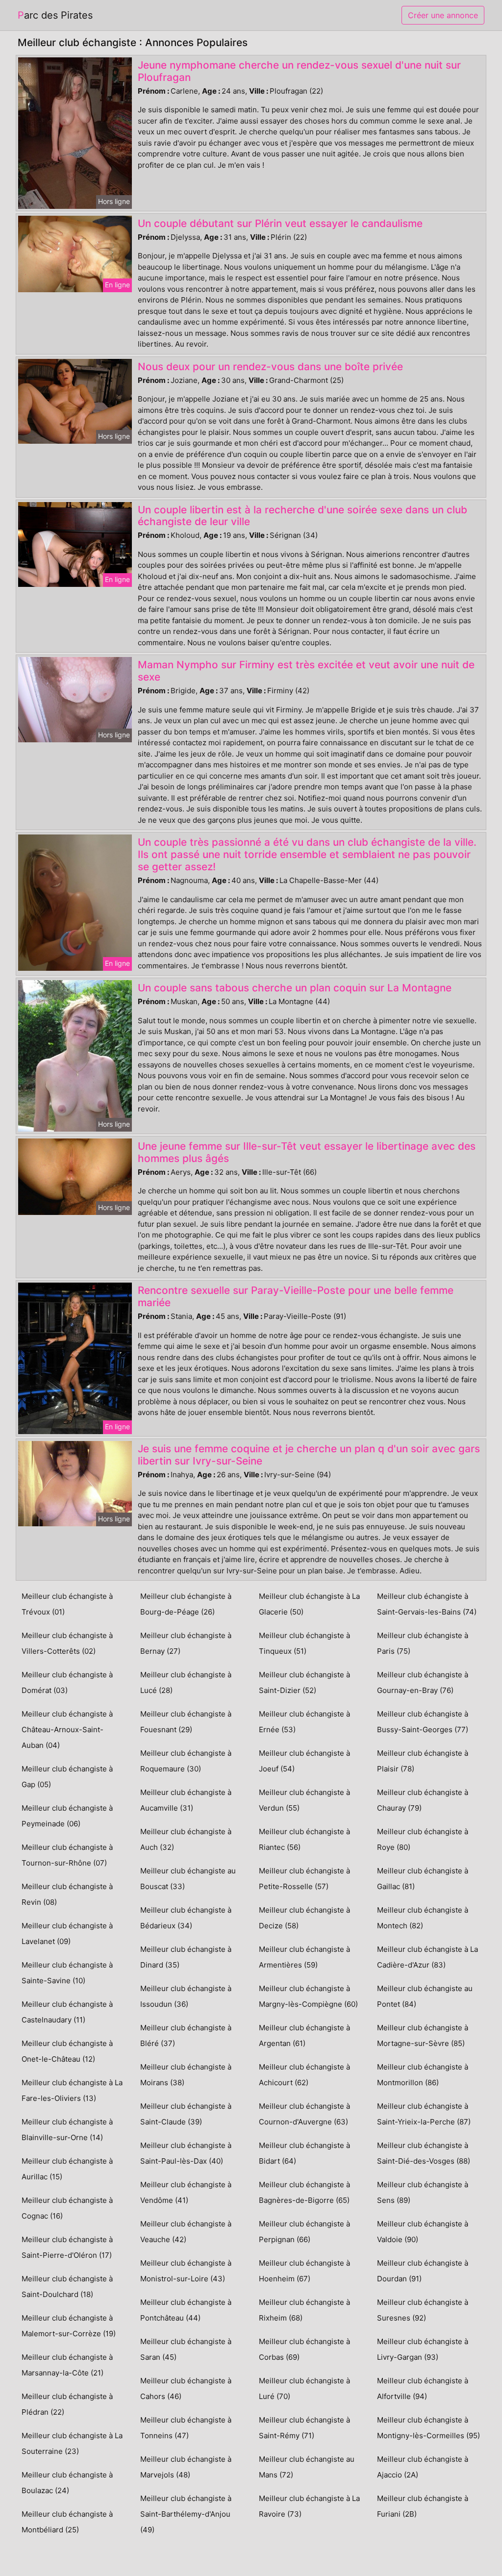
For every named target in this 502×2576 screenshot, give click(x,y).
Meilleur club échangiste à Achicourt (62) (304, 2075)
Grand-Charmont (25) (306, 380)
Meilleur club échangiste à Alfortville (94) (423, 2388)
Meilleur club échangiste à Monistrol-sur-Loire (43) (186, 2271)
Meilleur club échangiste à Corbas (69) (304, 2349)
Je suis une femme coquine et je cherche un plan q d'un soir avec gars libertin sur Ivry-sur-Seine (309, 1455)
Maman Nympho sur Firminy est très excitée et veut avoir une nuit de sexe (306, 671)
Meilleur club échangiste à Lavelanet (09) (67, 1933)
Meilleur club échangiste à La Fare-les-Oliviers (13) (72, 2090)
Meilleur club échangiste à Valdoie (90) (423, 2232)
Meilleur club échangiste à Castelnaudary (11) (67, 2012)
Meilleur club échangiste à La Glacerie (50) (309, 1604)
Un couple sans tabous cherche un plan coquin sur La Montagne (295, 988)
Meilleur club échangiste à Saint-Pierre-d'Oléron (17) (67, 2247)
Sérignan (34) (294, 535)
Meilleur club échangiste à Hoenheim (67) (304, 2271)
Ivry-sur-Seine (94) (298, 1475)
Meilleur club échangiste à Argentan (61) (304, 2035)
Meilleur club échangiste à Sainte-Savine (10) (67, 1973)
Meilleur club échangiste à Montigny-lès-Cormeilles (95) (428, 2428)
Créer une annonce (443, 15)
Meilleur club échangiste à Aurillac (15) (67, 2169)
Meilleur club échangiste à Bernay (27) (186, 1643)
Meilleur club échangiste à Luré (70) (304, 2388)
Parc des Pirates (55, 15)
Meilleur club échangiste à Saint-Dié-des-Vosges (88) (424, 2153)
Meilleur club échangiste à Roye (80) (423, 1839)
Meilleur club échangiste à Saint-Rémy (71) (304, 2428)
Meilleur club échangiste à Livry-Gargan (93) (423, 2349)
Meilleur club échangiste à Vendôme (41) (186, 2192)
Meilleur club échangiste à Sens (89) (423, 2192)
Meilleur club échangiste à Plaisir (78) (423, 1761)
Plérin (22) (289, 237)
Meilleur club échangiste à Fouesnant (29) (186, 1722)
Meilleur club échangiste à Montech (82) (423, 1918)
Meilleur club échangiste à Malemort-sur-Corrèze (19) (69, 2326)
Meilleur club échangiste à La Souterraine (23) (72, 2443)
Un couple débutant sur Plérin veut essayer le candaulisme (280, 223)
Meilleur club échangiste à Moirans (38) (186, 2075)
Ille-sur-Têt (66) (289, 1172)
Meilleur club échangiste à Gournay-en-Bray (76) (423, 1682)
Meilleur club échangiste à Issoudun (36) (186, 1996)
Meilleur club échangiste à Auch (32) (186, 1839)
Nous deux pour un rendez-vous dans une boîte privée (270, 366)
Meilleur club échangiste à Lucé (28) (186, 1682)
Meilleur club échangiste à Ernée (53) (304, 1722)
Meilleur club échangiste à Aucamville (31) (186, 1800)
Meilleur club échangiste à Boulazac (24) (67, 2483)
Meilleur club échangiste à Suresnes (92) (423, 2310)
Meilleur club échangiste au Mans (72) (307, 2467)
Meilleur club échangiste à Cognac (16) (67, 2208)
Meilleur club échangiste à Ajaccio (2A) (423, 2467)
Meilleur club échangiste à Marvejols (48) (186, 2467)
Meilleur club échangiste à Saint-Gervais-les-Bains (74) (427, 1604)
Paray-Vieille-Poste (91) (305, 1316)
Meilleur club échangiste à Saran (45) (186, 2349)
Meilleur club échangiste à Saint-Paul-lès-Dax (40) (186, 2153)
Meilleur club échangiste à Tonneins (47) (186, 2428)
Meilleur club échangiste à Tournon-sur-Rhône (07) (67, 1855)
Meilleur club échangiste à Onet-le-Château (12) (67, 2051)
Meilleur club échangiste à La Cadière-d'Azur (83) (427, 1957)
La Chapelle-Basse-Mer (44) (329, 880)
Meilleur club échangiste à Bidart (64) (304, 2153)
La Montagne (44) (299, 1001)
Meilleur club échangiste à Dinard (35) (186, 1957)
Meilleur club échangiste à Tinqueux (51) (304, 1643)
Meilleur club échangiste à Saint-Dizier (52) (304, 1682)
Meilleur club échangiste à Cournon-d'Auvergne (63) (304, 2114)
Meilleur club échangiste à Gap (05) (67, 1777)
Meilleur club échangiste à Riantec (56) (304, 1839)
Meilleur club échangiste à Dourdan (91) (423, 2271)
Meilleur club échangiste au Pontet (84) (425, 1996)
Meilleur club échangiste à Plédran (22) (67, 2404)
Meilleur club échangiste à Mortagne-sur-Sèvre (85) (423, 2035)
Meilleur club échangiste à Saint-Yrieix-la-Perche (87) (424, 2114)
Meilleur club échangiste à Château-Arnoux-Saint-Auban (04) (67, 1730)
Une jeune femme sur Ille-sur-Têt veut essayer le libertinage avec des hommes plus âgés (307, 1152)
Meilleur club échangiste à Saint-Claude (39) (186, 2114)
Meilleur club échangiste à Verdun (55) (304, 1800)
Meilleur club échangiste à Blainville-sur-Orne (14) (67, 2130)
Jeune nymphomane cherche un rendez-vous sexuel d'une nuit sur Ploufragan (299, 71)
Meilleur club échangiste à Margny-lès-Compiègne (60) (308, 1996)
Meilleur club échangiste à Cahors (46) (186, 2388)
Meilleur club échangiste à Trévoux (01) (67, 1604)
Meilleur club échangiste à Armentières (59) (304, 1957)
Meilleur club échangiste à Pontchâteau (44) (186, 2310)
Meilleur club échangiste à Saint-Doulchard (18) (67, 2286)
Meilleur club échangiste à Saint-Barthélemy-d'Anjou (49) (186, 2514)
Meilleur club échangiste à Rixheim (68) (304, 2310)
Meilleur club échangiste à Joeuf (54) (304, 1761)
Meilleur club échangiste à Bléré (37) (186, 2035)
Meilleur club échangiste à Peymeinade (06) (67, 1816)
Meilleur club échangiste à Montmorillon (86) (423, 2075)
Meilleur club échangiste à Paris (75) (423, 1643)
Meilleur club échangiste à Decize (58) (304, 1918)
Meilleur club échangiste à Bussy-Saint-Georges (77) (423, 1722)
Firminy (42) (288, 691)
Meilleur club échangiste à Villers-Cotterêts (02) (67, 1643)
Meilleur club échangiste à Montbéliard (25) (67, 2522)
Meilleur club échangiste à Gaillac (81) (423, 1879)
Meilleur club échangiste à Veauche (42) (186, 2232)
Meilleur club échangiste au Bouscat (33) (188, 1879)
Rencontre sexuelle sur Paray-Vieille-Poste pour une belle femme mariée (296, 1296)
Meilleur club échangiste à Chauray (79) (423, 1800)
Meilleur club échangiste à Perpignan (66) (304, 2232)
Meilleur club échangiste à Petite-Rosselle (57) (304, 1879)
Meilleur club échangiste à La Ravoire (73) (309, 2506)
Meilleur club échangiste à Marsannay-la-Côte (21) (67, 2365)
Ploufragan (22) (296, 91)
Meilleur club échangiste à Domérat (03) (67, 1682)
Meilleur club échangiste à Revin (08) (67, 1894)
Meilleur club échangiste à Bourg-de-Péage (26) (186, 1604)
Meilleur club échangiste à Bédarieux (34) (186, 1918)
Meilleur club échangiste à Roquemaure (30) (186, 1761)
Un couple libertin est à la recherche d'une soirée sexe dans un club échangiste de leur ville (302, 516)
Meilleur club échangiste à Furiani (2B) (423, 2506)
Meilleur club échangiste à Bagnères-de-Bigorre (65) (304, 2192)
